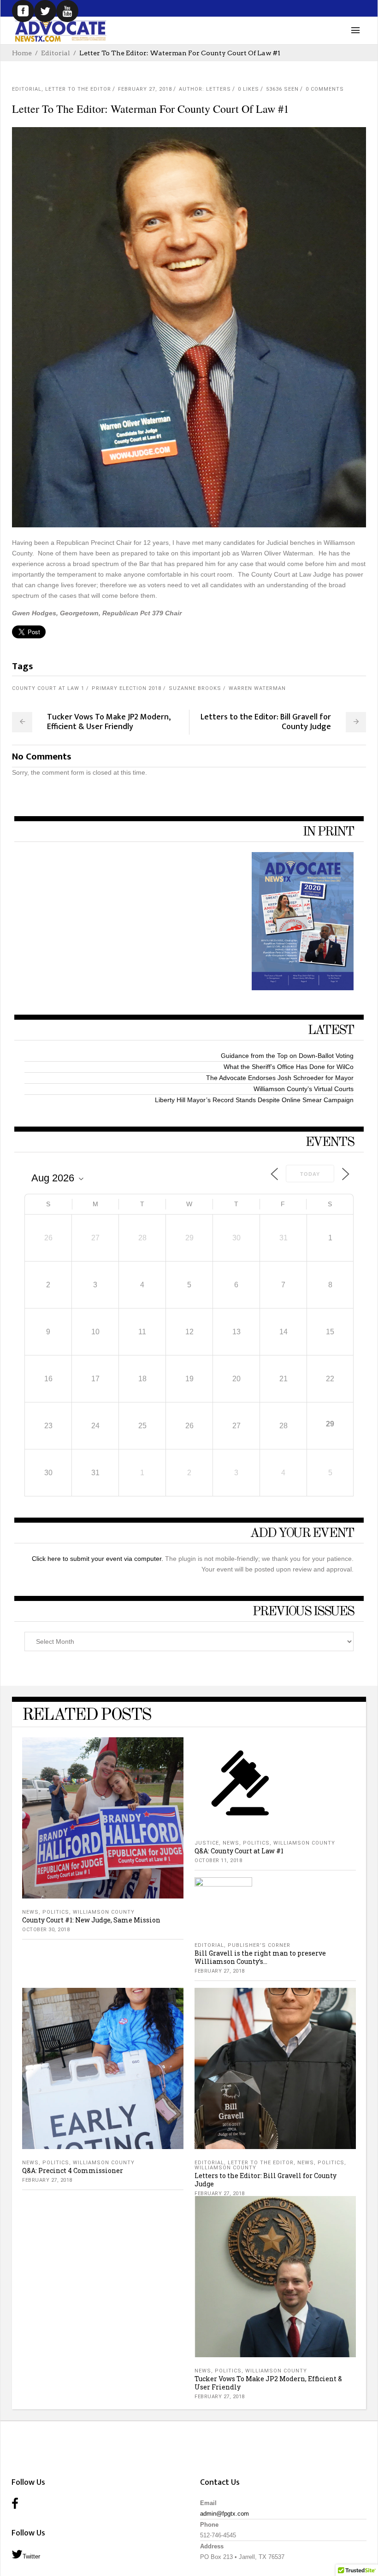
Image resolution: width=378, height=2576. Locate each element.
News (30, 1912)
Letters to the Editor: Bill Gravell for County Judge (266, 2180)
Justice (207, 1843)
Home (22, 53)
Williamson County (104, 1912)
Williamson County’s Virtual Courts (304, 1089)
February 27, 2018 (145, 89)
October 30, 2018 (46, 1930)
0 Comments (325, 89)
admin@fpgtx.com (224, 2514)
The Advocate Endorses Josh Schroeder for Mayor (280, 1078)
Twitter (31, 2556)
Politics (56, 1912)
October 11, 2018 (218, 1860)
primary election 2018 (127, 688)
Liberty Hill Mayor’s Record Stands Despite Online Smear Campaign (254, 1100)
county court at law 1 (48, 688)
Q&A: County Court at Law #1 (239, 1851)
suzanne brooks (195, 688)
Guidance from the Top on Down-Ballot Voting (287, 1056)
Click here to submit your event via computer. (98, 1559)
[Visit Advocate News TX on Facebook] (15, 2504)
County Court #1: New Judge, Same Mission (91, 1920)
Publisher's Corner (259, 1945)
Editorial (56, 53)
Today (310, 1174)
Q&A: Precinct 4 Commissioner (73, 2170)
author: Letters (205, 89)
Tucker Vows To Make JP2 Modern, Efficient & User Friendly (268, 2383)
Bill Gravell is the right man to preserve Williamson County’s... (260, 1957)
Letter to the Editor (78, 89)
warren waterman (257, 688)
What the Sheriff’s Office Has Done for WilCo (289, 1067)
